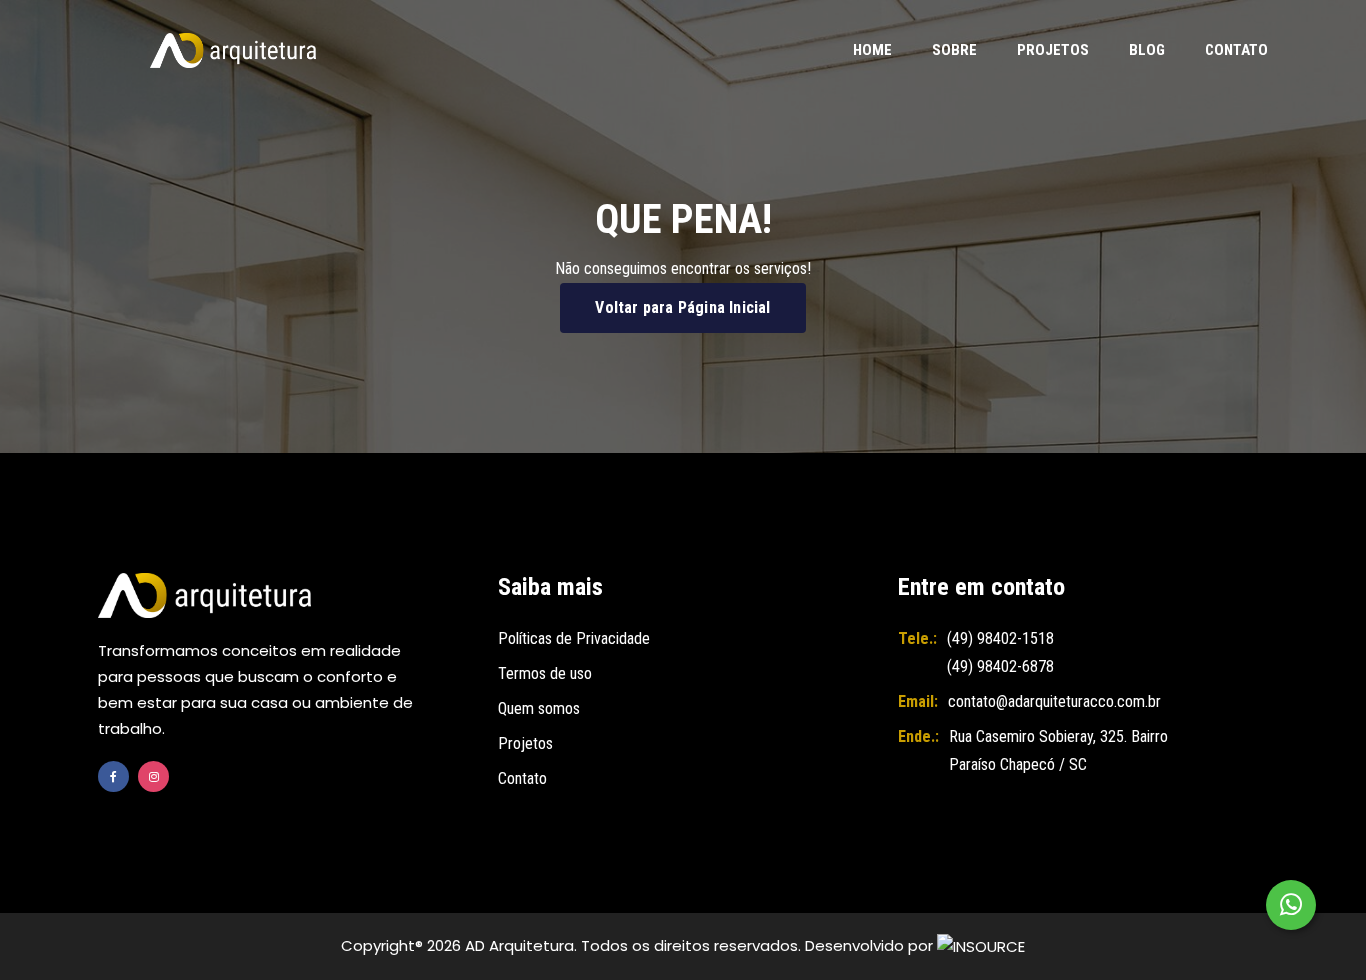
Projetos (525, 743)
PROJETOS (1053, 50)
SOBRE (954, 50)
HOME (872, 50)
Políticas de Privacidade (574, 638)
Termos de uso (545, 673)
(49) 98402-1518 (1000, 638)
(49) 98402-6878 (1000, 666)
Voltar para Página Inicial (682, 307)
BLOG (1147, 50)
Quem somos (539, 708)
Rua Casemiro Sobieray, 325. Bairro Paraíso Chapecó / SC (1058, 750)
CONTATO (1236, 50)
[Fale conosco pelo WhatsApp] (1291, 905)
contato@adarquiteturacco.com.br (1054, 701)
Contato (522, 778)
